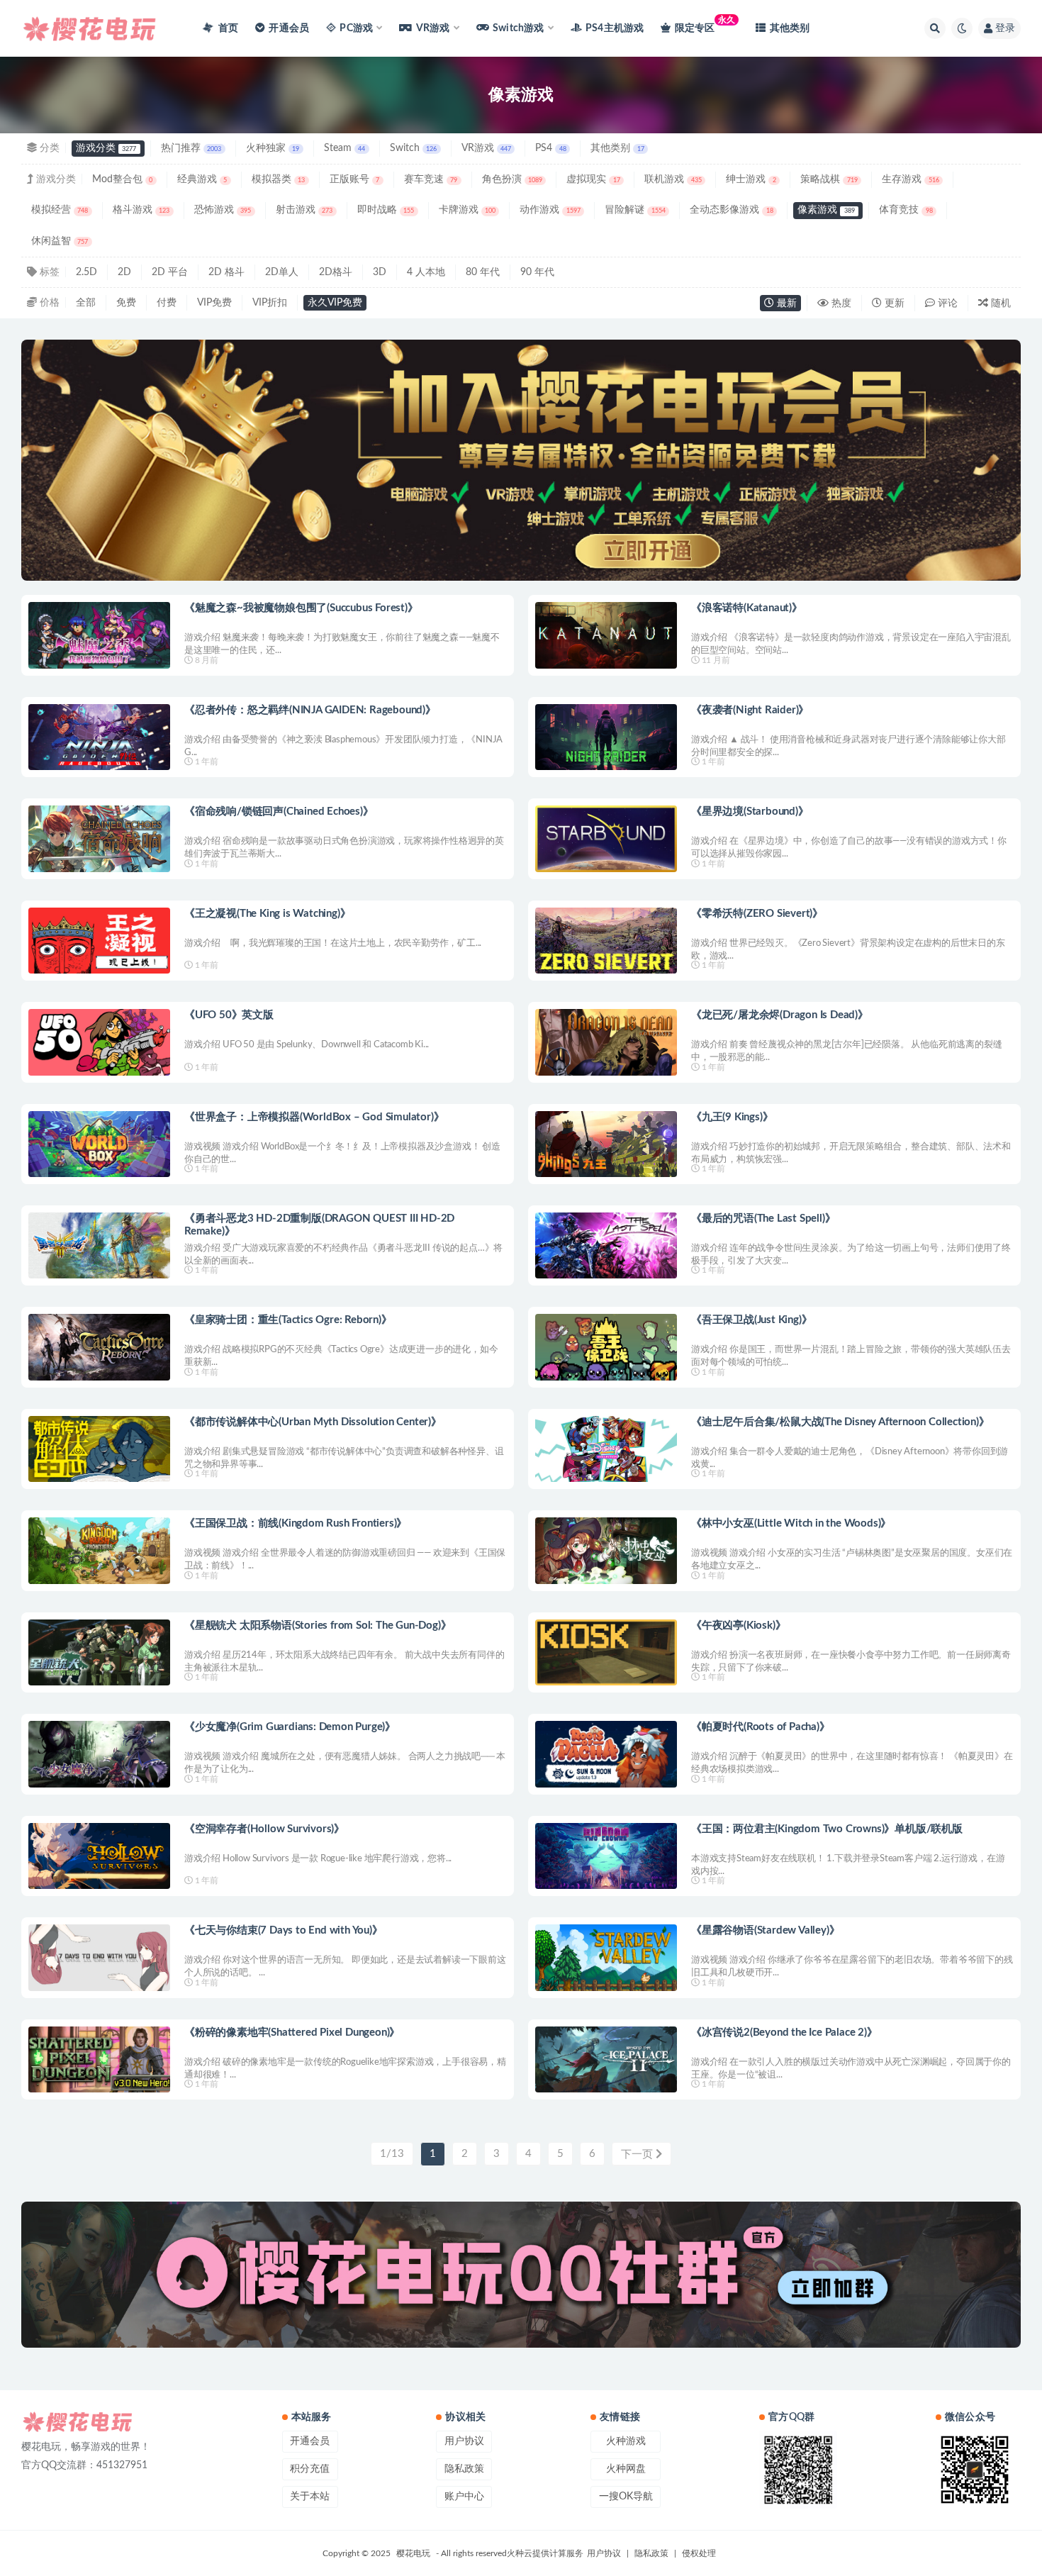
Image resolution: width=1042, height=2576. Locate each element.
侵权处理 (699, 2553)
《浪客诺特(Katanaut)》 (747, 608)
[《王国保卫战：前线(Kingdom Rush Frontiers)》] (99, 1550)
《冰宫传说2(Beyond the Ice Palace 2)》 (784, 2033)
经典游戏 (202, 179)
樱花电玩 (413, 2553)
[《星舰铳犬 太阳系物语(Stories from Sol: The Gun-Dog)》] (99, 1652)
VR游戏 (486, 148)
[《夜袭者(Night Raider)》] (606, 737)
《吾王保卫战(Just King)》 (751, 1320)
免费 (126, 303)
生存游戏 (910, 179)
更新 (893, 303)
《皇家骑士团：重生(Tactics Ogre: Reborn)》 (288, 1320)
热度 (840, 303)
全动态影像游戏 (731, 210)
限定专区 (705, 24)
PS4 (550, 148)
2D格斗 (336, 272)
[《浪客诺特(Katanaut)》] (606, 635)
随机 (999, 303)
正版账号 (354, 179)
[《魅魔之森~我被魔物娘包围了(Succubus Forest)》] (99, 635)
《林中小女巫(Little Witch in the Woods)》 (791, 1523)
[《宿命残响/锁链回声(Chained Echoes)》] (99, 838)
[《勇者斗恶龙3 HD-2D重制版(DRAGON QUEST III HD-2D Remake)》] (99, 1245)
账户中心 (464, 2497)
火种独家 (273, 148)
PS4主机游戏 (615, 28)
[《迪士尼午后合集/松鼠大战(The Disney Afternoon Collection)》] (606, 1449)
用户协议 (464, 2441)
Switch (413, 148)
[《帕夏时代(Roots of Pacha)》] (606, 1754)
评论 (946, 303)
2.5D (86, 272)
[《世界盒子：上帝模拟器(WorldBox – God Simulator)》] (99, 1144)
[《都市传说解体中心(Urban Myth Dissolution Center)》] (99, 1449)
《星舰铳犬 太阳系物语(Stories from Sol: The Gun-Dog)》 (318, 1626)
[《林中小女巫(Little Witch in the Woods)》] (606, 1550)
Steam (344, 148)
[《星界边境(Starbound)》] (606, 838)
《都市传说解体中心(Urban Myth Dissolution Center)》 (313, 1422)
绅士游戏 (751, 179)
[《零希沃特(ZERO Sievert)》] (606, 941)
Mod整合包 (122, 179)
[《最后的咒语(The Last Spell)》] (606, 1245)
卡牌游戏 (467, 210)
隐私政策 (464, 2469)
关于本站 (310, 2497)
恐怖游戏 (223, 210)
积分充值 (310, 2469)
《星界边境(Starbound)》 (750, 812)
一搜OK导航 (626, 2497)
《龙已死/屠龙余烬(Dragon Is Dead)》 (780, 1015)
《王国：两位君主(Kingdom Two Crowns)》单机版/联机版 (827, 1829)
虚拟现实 (593, 179)
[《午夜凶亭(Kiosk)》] (606, 1652)
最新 (785, 303)
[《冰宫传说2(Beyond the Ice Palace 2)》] (606, 2059)
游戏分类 (106, 148)
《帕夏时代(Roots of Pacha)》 (761, 1727)
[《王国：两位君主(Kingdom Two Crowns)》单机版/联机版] (606, 1856)
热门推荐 (191, 148)
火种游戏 (626, 2441)
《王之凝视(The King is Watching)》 (267, 914)
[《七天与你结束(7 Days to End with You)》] (99, 1957)
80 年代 (483, 272)
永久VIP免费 (335, 303)
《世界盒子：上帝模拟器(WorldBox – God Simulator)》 (314, 1117)
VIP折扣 (270, 303)
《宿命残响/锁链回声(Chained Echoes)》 (279, 812)
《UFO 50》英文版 (229, 1015)
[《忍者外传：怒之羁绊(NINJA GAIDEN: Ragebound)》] (99, 737)
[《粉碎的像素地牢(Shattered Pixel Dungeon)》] (99, 2059)
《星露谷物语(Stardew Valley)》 (765, 1930)
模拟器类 (278, 179)
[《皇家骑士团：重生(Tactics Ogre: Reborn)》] (99, 1347)
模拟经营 (60, 210)
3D (380, 272)
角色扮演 (512, 179)
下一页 (638, 2154)
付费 (167, 303)
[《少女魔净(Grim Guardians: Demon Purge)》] (99, 1754)
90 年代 (537, 272)
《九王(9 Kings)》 (732, 1117)
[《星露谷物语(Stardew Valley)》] (606, 1957)
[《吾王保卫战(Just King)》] (606, 1347)
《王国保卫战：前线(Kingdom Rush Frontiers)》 (296, 1523)
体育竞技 (906, 210)
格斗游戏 (141, 210)
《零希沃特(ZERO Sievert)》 (757, 914)
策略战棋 (829, 179)
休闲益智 (60, 241)
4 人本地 (426, 272)
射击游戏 (304, 210)
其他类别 (790, 28)
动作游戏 (550, 210)
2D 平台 (170, 272)
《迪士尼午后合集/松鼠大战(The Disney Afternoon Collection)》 (840, 1422)
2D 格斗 (226, 272)
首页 (227, 28)
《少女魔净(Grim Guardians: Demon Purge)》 (290, 1727)
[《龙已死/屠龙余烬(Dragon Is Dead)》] (606, 1042)
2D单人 (282, 272)
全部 (86, 303)
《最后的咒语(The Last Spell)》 (763, 1219)
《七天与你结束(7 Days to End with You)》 (284, 1930)
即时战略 (386, 210)
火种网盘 (626, 2469)
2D (124, 272)
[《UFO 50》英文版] (99, 1042)
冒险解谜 (635, 210)
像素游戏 (826, 210)
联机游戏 (673, 179)
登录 (1005, 28)
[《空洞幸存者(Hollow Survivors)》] (99, 1856)
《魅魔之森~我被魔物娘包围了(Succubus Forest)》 (301, 608)
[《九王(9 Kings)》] (606, 1144)
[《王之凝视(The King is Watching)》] (99, 941)
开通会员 (289, 28)
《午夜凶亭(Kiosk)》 (738, 1626)
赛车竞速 (431, 179)
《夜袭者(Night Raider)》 (750, 710)
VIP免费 (214, 303)
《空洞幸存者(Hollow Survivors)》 (264, 1829)
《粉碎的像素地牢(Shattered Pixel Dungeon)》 (292, 2033)
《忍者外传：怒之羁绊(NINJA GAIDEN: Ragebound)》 (310, 710)
